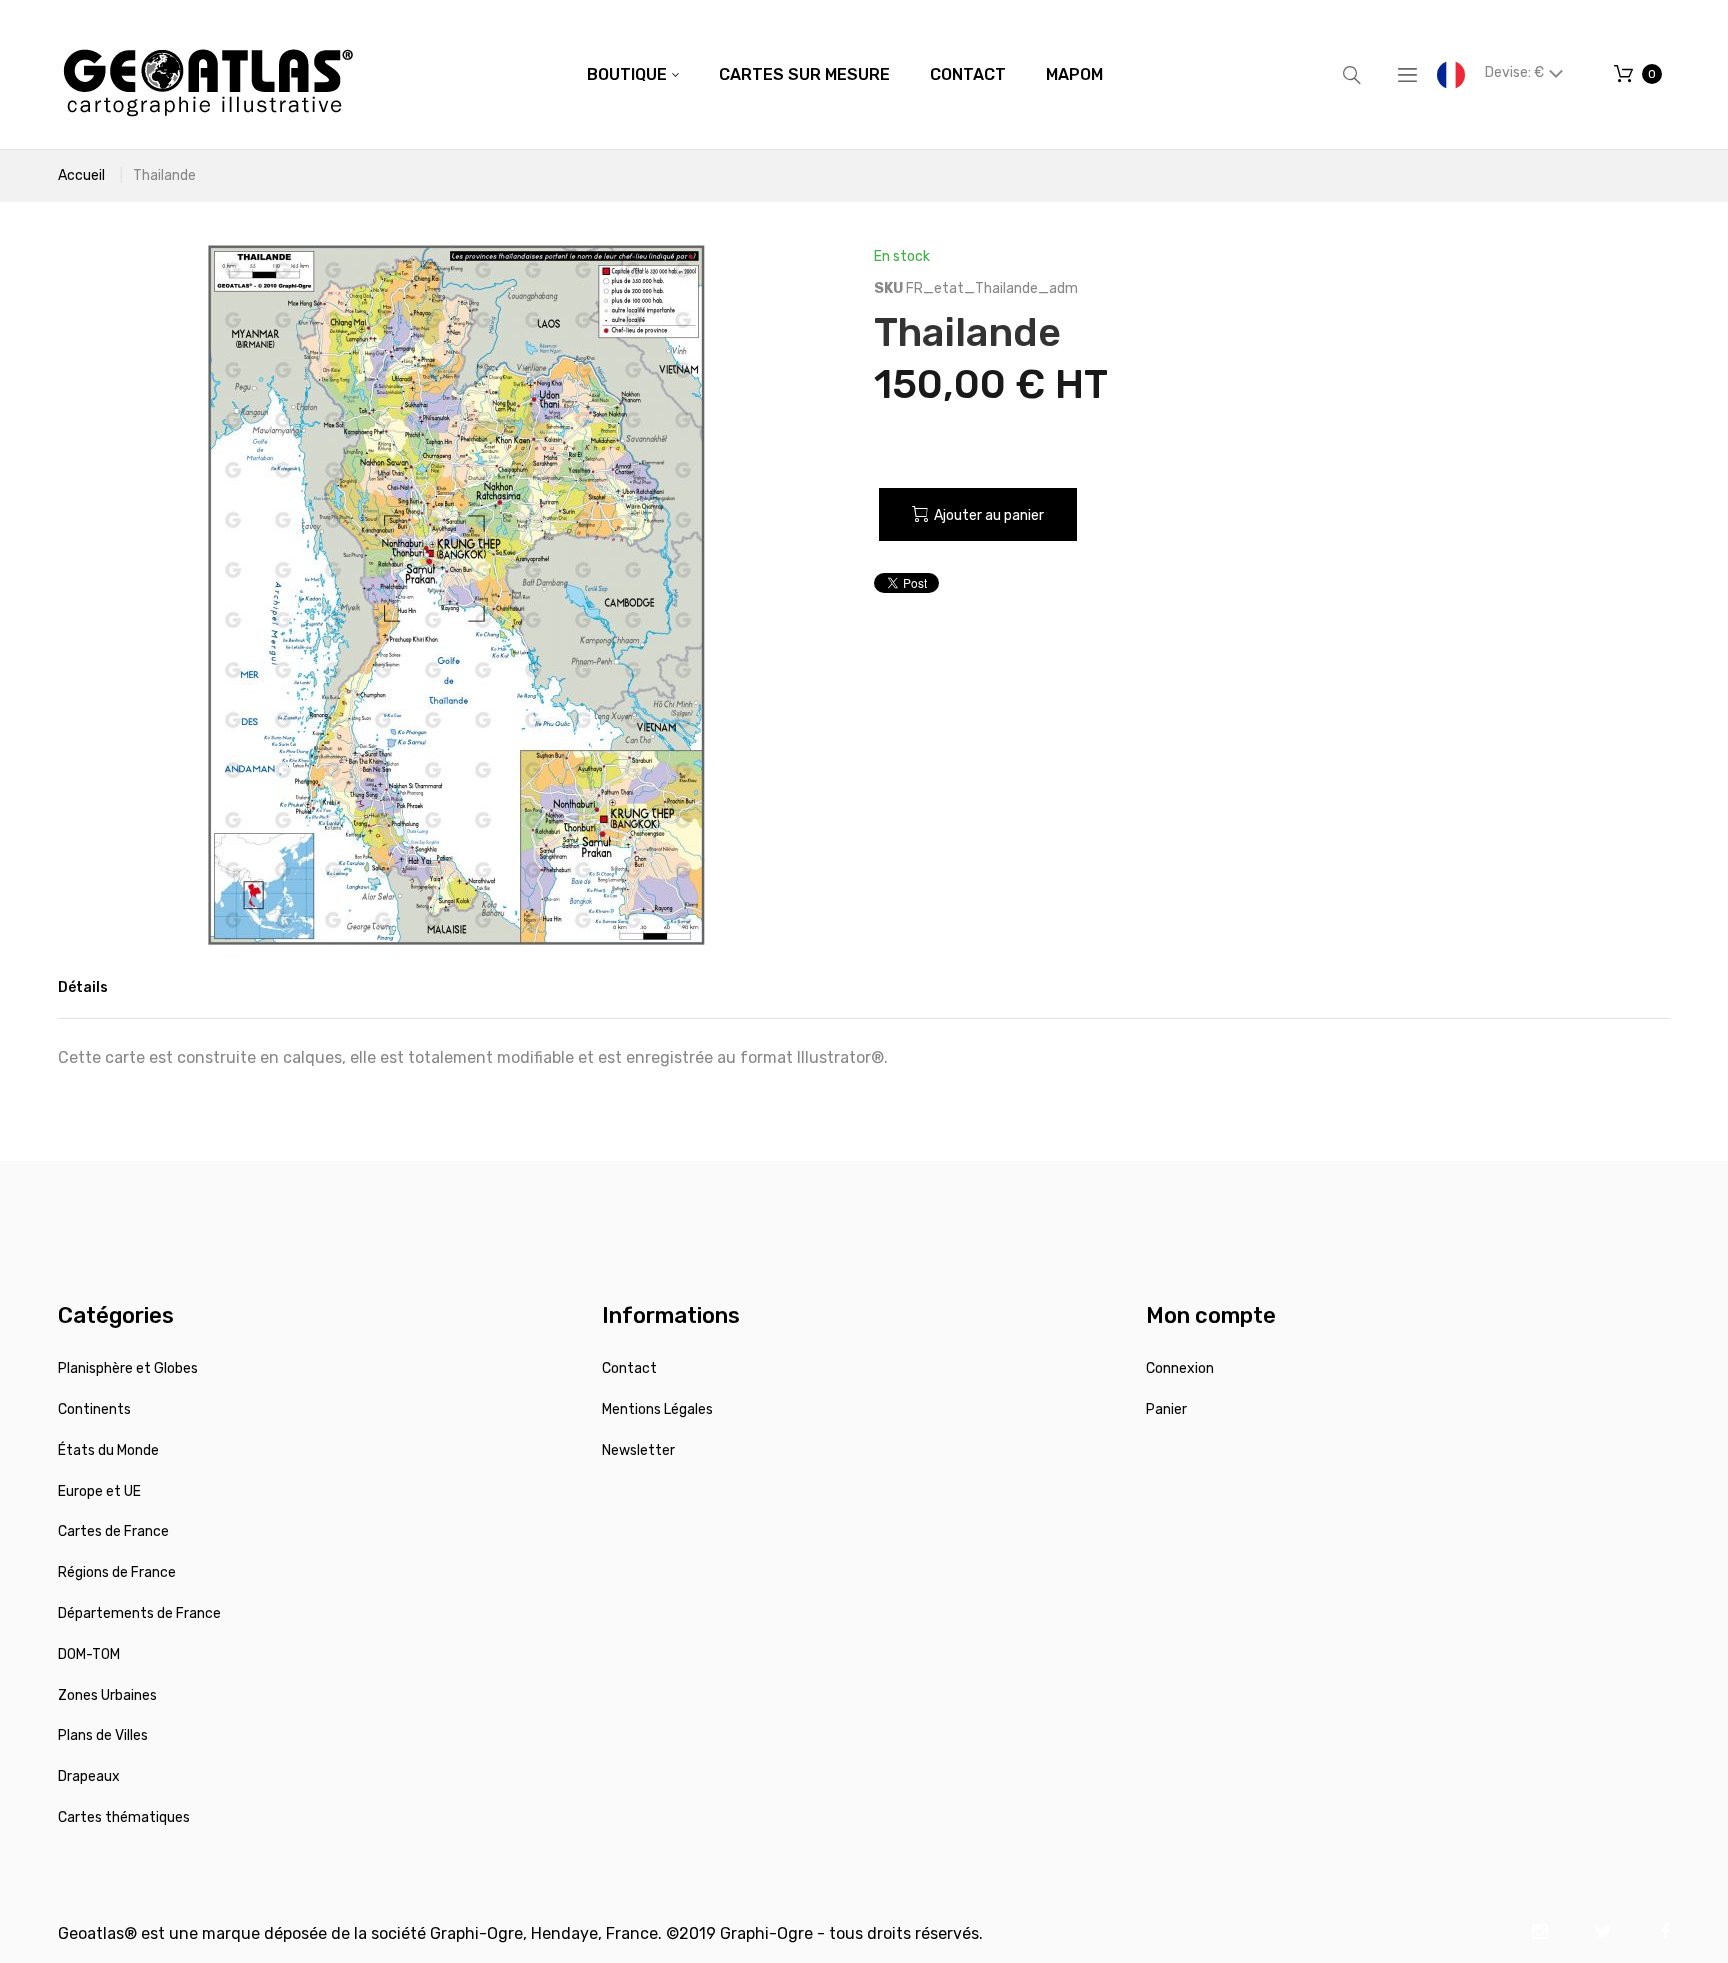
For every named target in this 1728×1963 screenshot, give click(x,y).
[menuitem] (633, 75)
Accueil (81, 175)
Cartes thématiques (124, 1817)
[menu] (845, 75)
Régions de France (117, 1572)
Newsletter (638, 1450)
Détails (83, 987)
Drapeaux (89, 1776)
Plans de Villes (103, 1735)
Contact (629, 1368)
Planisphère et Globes (128, 1368)
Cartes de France (113, 1531)
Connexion (1180, 1368)
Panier (1166, 1409)
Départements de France (139, 1613)
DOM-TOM (89, 1654)
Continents (94, 1409)
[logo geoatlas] (208, 74)
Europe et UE (99, 1491)
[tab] (83, 988)
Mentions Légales (657, 1409)
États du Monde (108, 1450)
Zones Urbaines (107, 1695)
